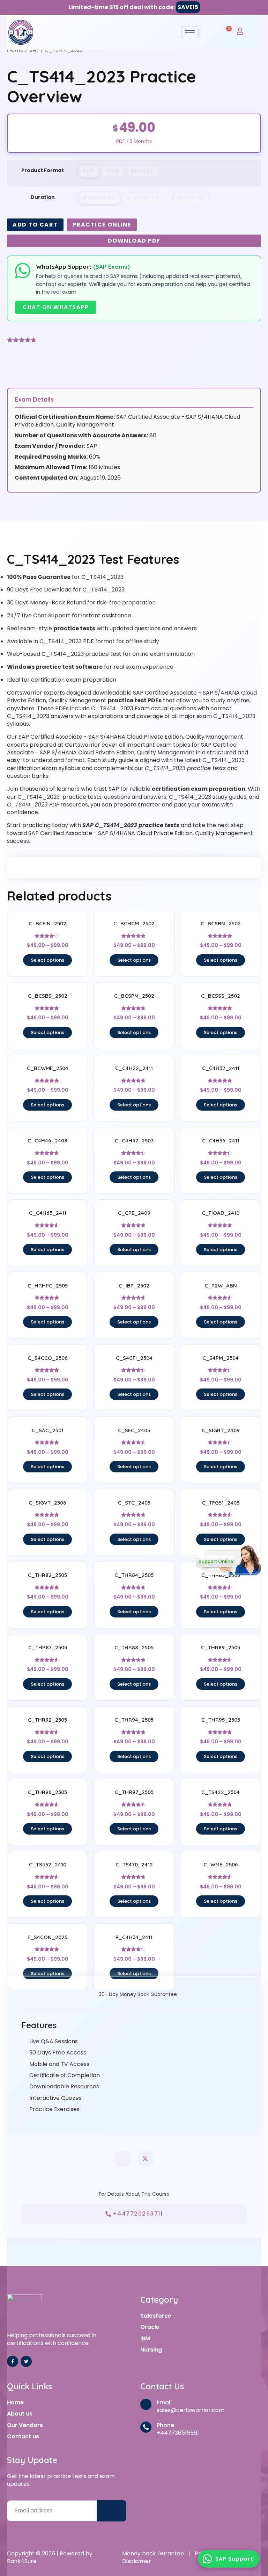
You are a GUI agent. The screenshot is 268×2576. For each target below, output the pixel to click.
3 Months (99, 198)
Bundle (143, 171)
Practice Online (102, 225)
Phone (165, 2425)
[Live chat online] (229, 1560)
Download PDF (134, 241)
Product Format (43, 170)
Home (15, 50)
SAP (34, 50)
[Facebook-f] (13, 2361)
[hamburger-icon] (190, 32)
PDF (89, 171)
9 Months (188, 198)
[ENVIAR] (112, 2511)
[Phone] (146, 2427)
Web (113, 171)
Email (164, 2402)
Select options (47, 960)
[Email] (146, 2404)
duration (43, 197)
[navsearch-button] (211, 32)
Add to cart (35, 225)
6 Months (144, 198)
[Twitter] (26, 2361)
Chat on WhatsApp (56, 307)
